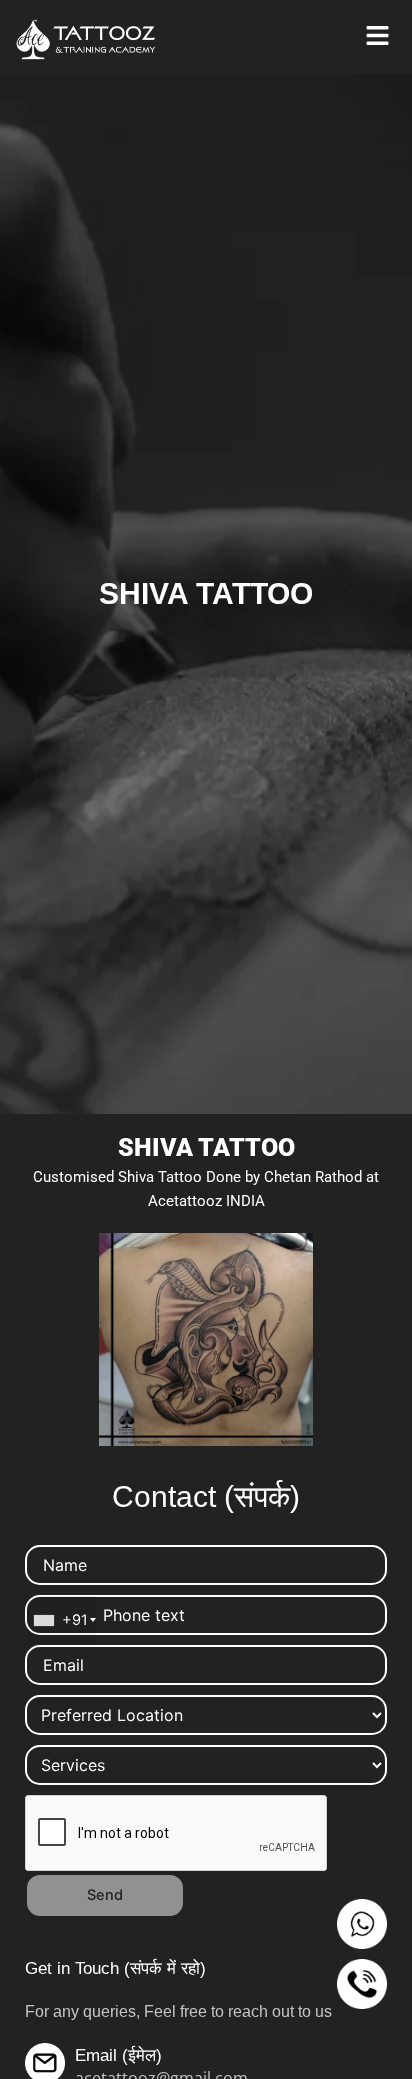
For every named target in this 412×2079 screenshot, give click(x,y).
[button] (377, 36)
